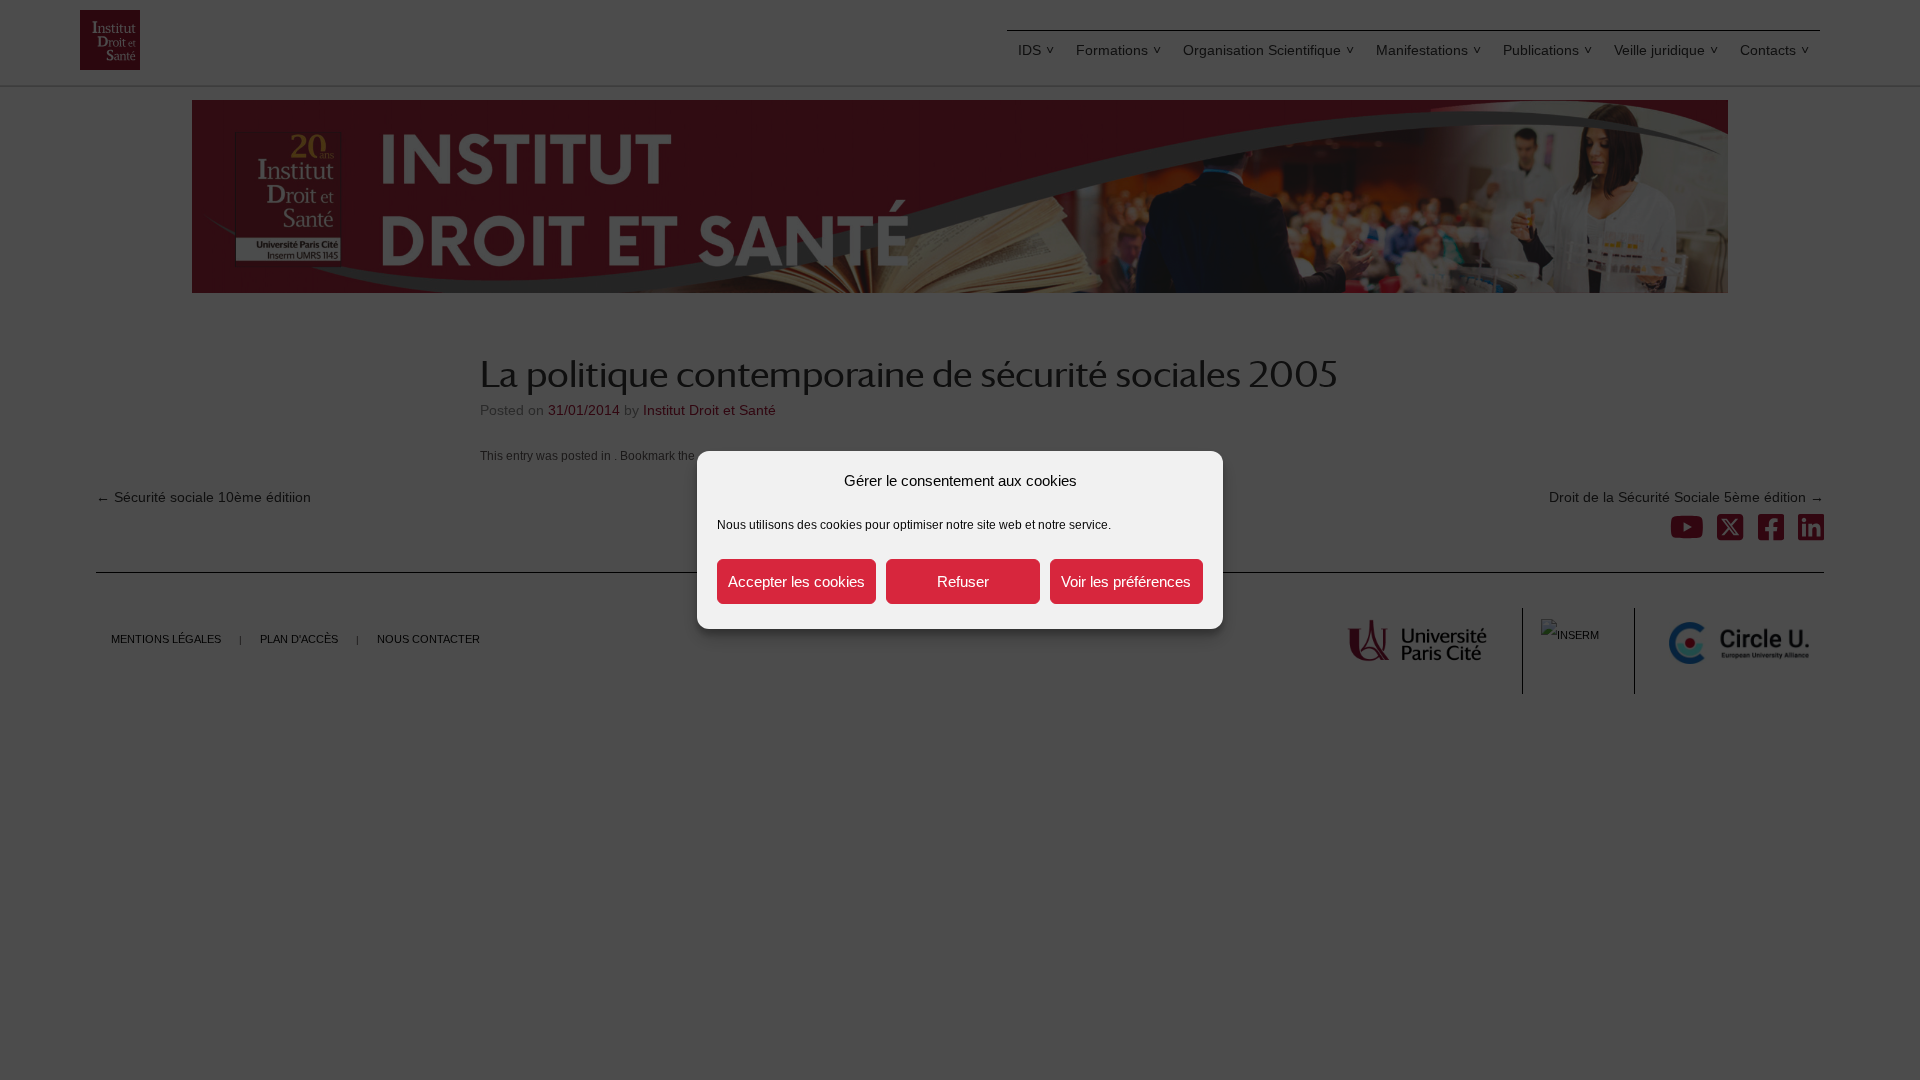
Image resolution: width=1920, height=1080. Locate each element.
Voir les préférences (1126, 581)
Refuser (963, 581)
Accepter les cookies (796, 581)
